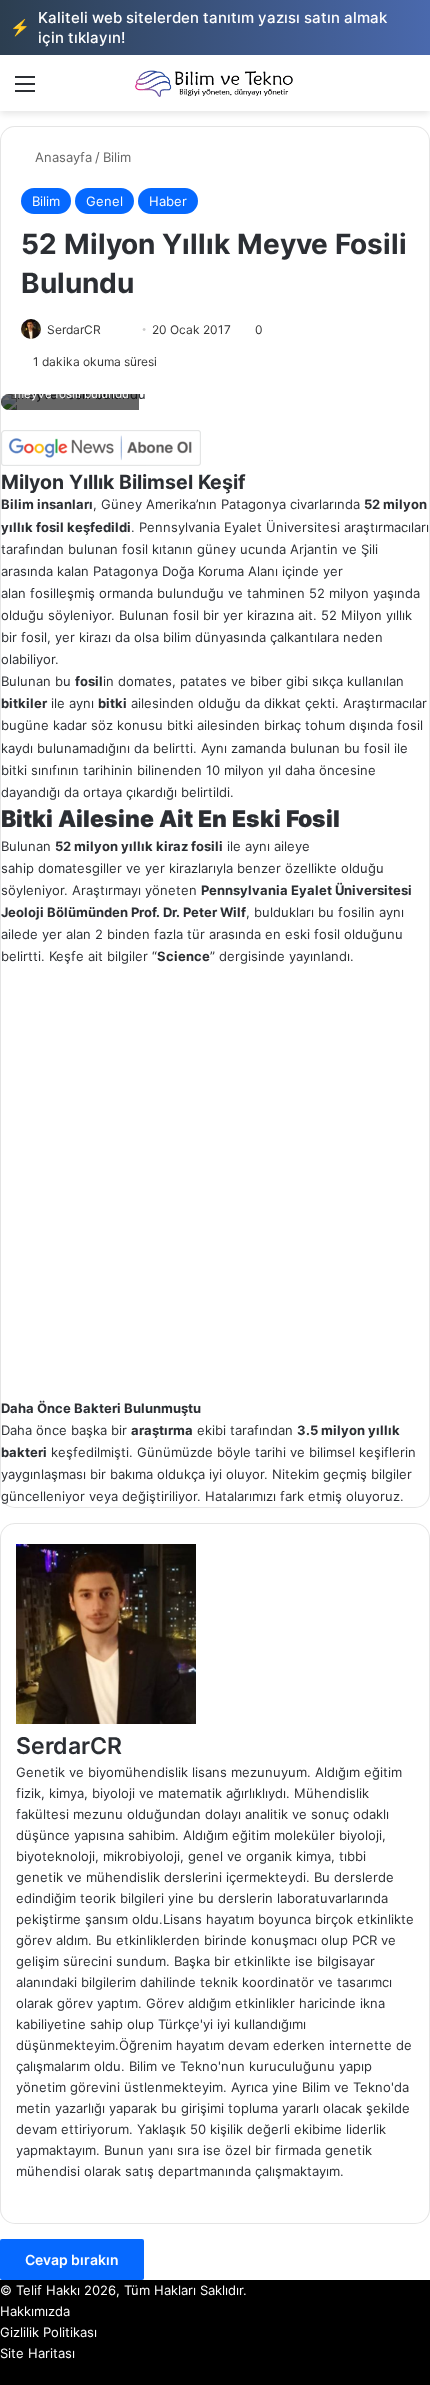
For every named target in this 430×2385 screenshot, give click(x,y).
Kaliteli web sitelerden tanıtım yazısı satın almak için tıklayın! (198, 27)
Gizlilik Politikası (48, 2332)
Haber (168, 201)
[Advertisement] (215, 1183)
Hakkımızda (35, 2311)
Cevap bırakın (72, 2259)
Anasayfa (61, 157)
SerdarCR (74, 329)
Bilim (117, 157)
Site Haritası (37, 2353)
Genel (104, 201)
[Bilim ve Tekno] (215, 83)
